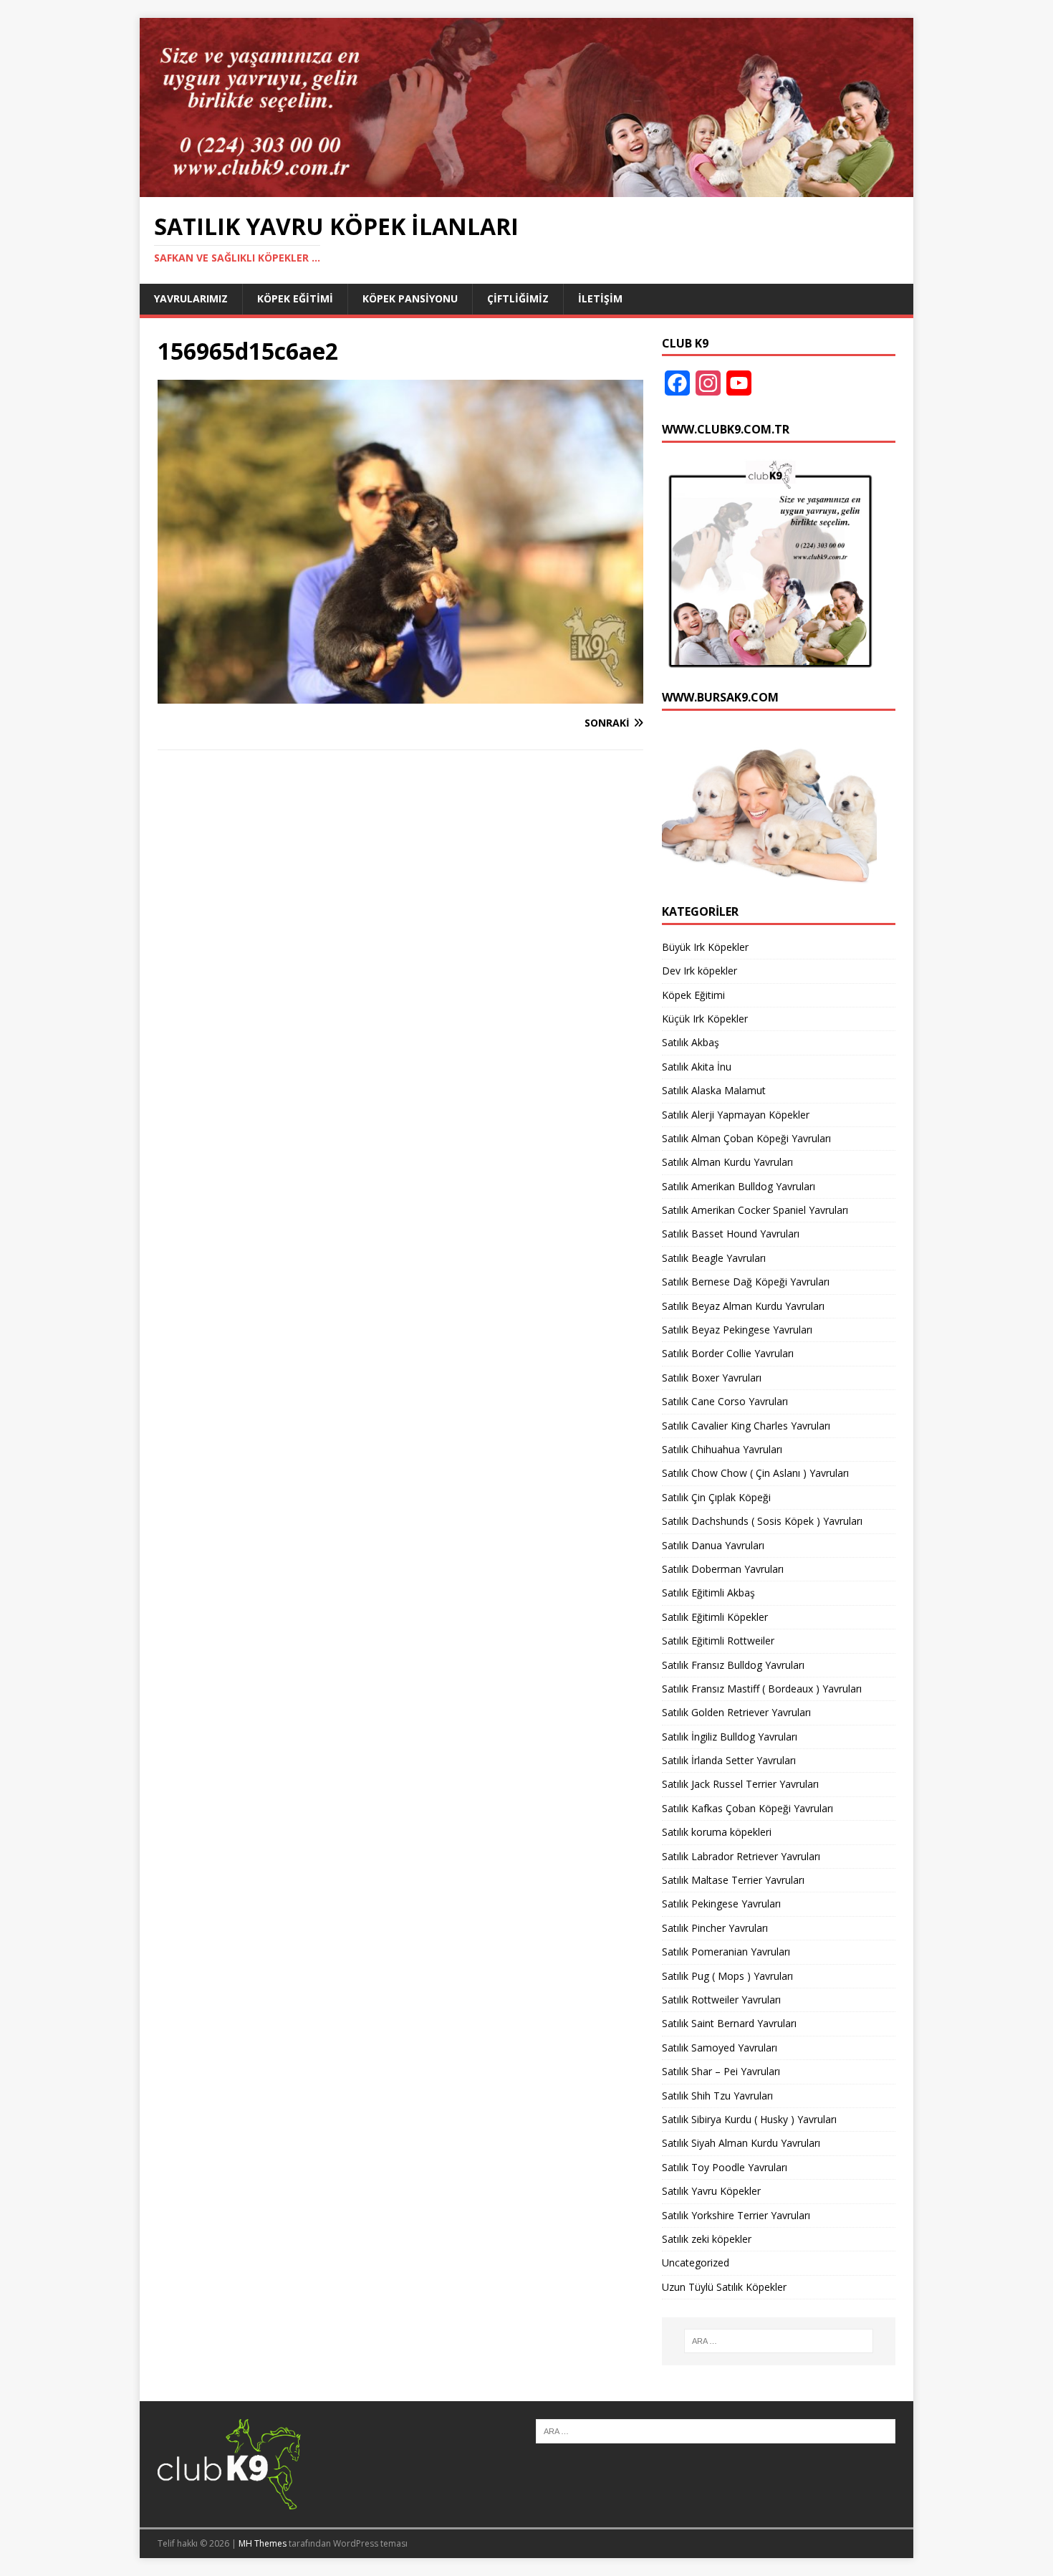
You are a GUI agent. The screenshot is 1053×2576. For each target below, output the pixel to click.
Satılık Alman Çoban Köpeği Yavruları (746, 1138)
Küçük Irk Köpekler (705, 1019)
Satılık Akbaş (691, 1042)
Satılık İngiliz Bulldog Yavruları (730, 1737)
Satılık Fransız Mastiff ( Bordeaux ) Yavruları (762, 1689)
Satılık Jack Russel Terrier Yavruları (740, 1784)
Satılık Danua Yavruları (713, 1545)
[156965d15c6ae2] (400, 695)
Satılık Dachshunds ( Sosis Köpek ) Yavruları (762, 1521)
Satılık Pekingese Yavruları (721, 1904)
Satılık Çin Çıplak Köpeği (716, 1497)
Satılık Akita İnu (697, 1067)
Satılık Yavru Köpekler (711, 2191)
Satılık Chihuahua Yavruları (722, 1449)
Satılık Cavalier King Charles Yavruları (746, 1426)
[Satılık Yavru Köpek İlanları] (526, 188)
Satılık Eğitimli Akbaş (708, 1593)
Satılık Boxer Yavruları (712, 1378)
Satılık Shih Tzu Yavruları (717, 2096)
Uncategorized (696, 2263)
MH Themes (263, 2543)
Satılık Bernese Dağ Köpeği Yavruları (746, 1282)
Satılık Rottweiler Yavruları (721, 2000)
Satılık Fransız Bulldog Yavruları (733, 1665)
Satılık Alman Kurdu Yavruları (727, 1162)
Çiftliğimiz (518, 298)
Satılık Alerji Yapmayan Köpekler (736, 1115)
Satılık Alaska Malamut (714, 1090)
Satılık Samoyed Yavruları (720, 2048)
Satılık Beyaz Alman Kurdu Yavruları (743, 1306)
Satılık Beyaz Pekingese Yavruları (737, 1330)
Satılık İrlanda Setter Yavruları (729, 1760)
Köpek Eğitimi (295, 298)
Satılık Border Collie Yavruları (728, 1353)
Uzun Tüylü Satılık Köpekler (724, 2287)
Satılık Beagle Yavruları (714, 1258)
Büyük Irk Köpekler (705, 947)
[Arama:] (779, 2341)
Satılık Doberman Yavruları (723, 1569)
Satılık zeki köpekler (707, 2239)
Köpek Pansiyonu (410, 298)
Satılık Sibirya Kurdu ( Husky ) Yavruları (749, 2119)
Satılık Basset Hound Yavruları (731, 1234)
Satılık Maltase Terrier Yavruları (733, 1880)
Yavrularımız (191, 298)
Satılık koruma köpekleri (717, 1832)
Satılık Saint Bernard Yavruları (729, 2023)
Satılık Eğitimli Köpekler (715, 1617)
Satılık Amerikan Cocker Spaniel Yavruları (755, 1210)
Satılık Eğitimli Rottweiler (718, 1641)
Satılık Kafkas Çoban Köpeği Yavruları (747, 1808)
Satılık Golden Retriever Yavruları (736, 1712)
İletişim (600, 298)
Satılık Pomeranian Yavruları (726, 1952)
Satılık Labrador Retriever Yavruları (741, 1856)
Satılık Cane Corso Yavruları (725, 1401)
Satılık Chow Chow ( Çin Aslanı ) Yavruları (755, 1473)
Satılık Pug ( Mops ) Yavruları (727, 1976)
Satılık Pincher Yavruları (715, 1928)
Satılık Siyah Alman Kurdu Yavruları (741, 2143)
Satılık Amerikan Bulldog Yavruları (739, 1186)
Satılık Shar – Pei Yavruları (721, 2071)
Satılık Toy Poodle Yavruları (725, 2167)
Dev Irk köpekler (699, 971)
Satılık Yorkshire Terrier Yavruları (736, 2215)
